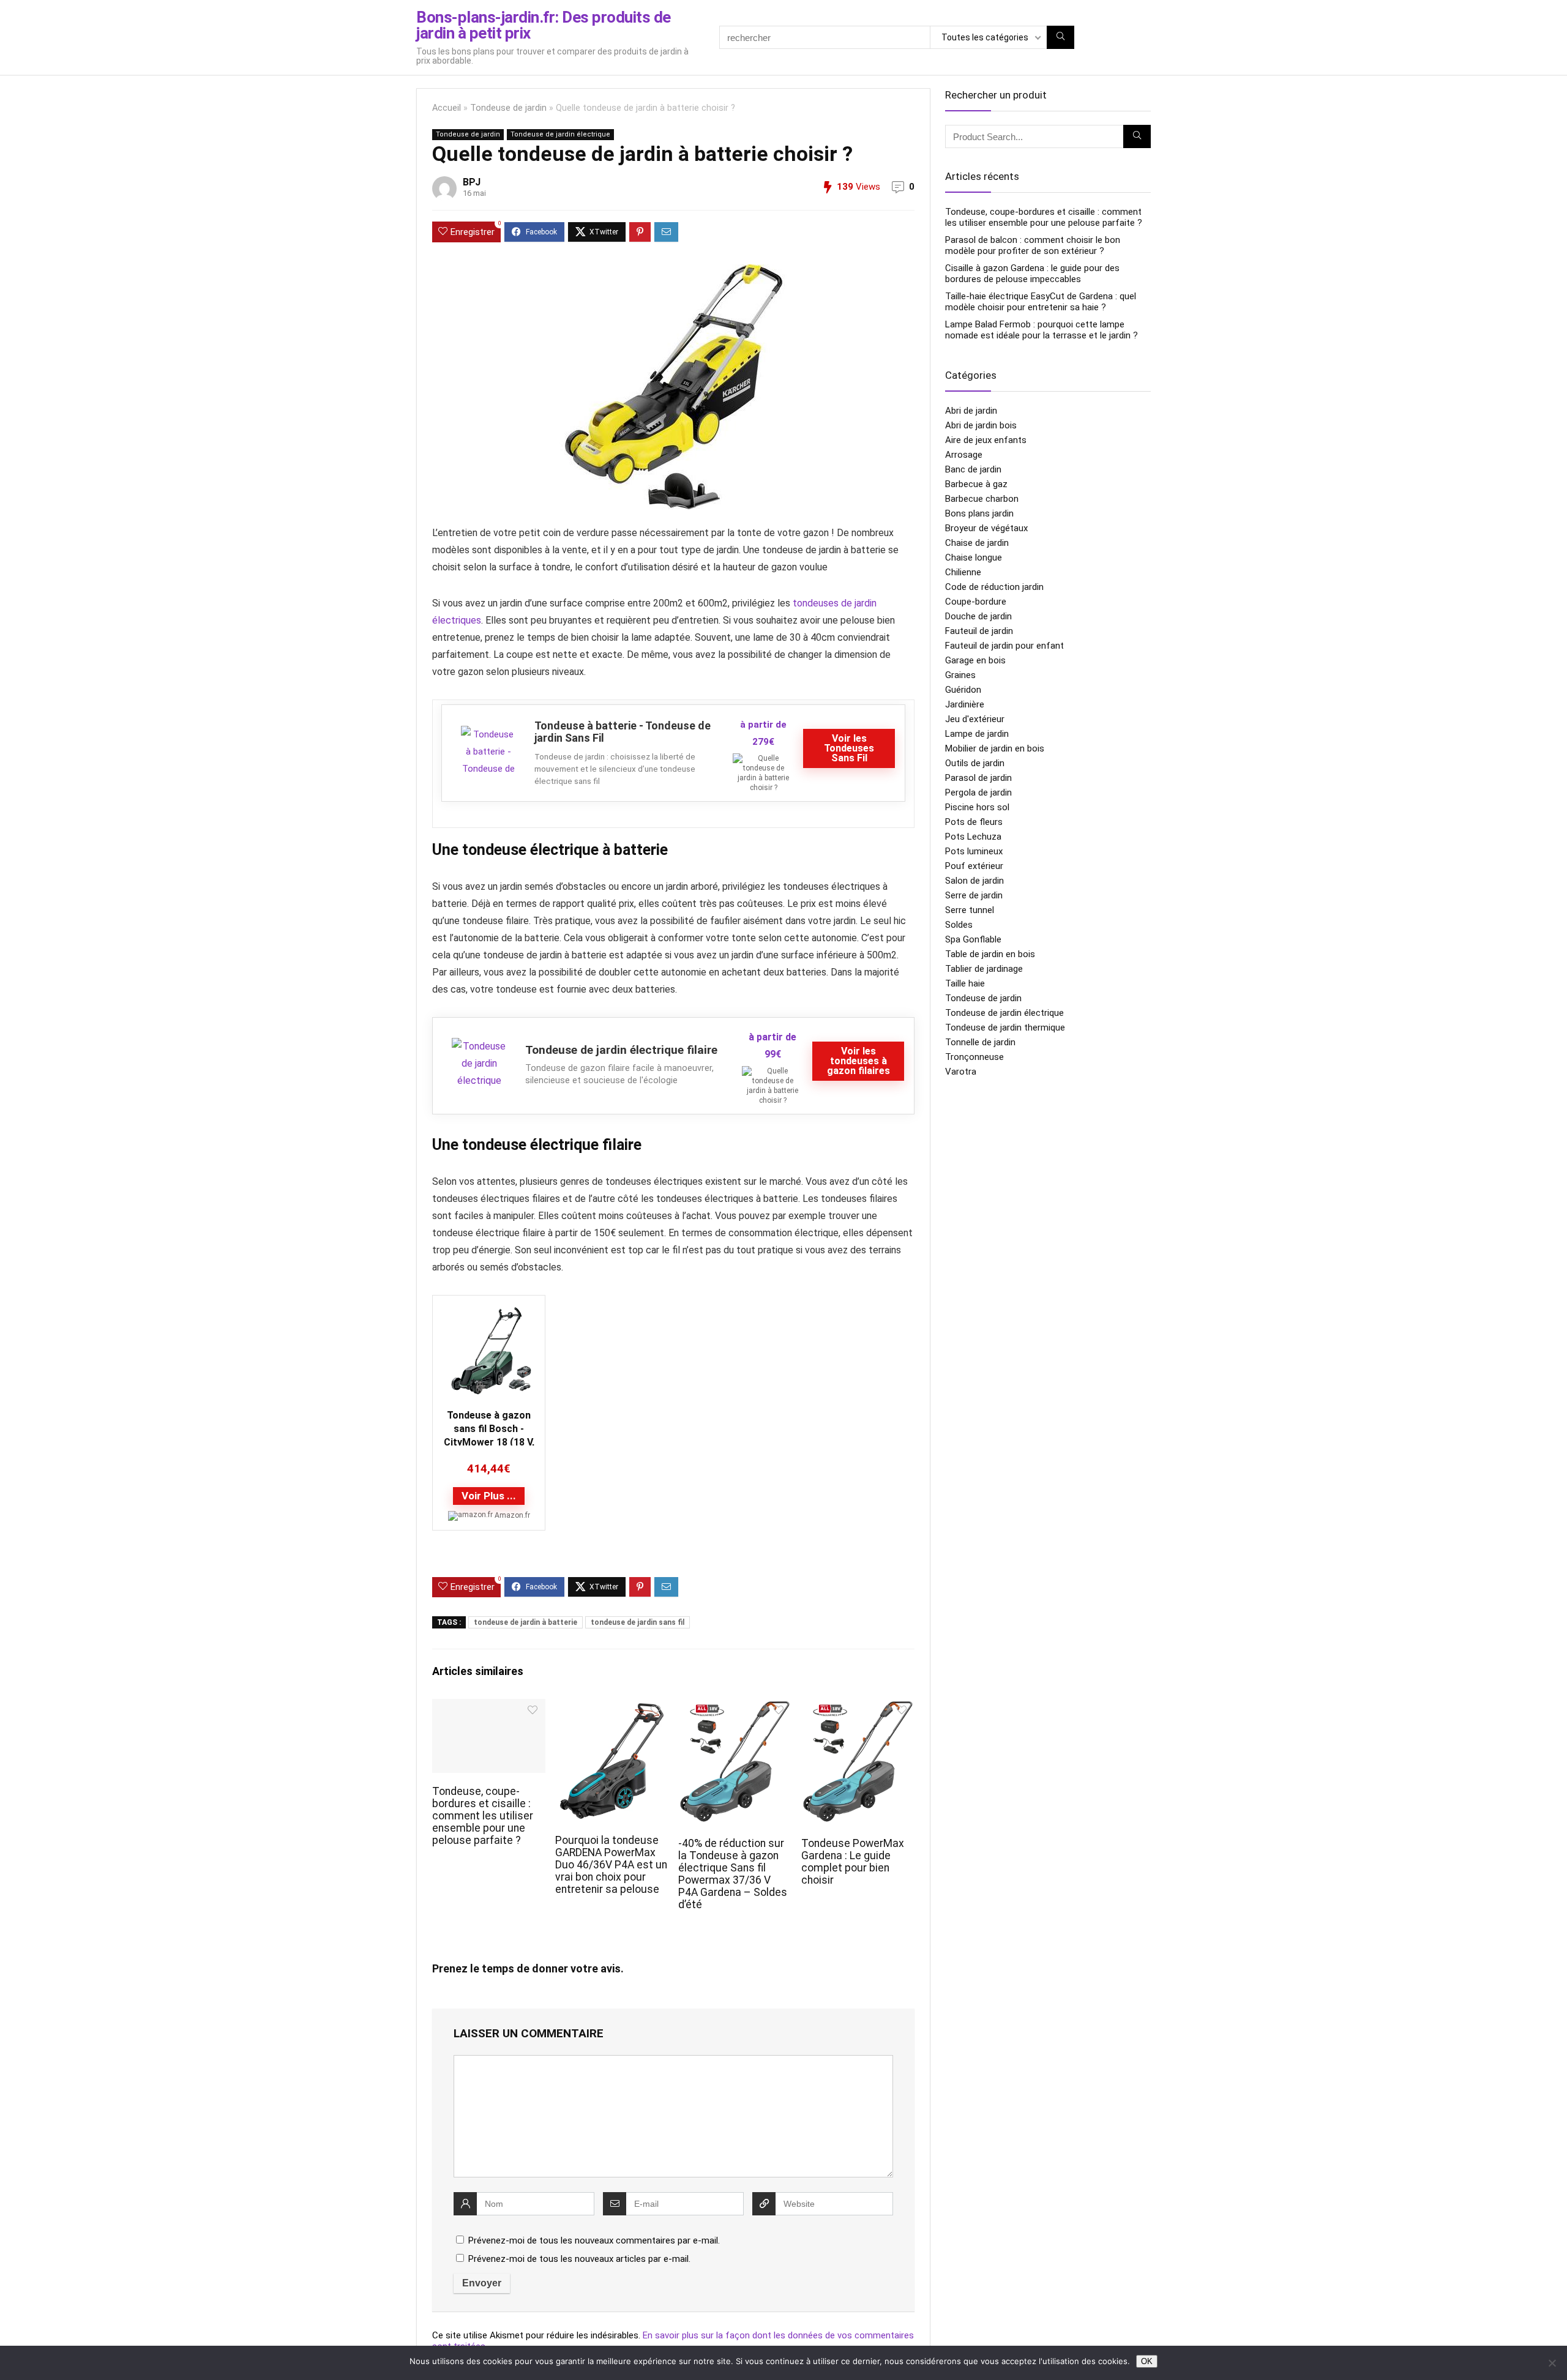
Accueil (447, 108)
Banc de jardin (973, 469)
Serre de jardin (974, 895)
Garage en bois (975, 660)
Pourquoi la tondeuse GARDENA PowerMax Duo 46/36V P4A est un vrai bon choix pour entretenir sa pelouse (611, 1865)
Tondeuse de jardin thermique (1005, 1028)
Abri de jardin (971, 411)
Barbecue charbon (982, 499)
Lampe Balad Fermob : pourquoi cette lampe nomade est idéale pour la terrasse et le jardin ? (1042, 330)
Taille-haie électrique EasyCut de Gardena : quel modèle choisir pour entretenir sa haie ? (1041, 302)
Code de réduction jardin (994, 587)
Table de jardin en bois (990, 954)
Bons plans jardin (979, 513)
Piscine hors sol (977, 807)
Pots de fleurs (974, 822)
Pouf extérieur (974, 866)
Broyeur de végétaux (986, 528)
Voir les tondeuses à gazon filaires (858, 1061)
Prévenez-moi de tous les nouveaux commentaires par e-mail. (594, 2240)
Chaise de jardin (977, 543)
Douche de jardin (978, 616)
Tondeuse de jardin (508, 108)
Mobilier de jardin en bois (995, 748)
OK (1147, 2361)
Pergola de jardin (978, 793)
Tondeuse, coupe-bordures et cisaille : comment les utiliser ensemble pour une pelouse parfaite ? (483, 1816)
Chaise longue (974, 558)
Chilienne (963, 572)
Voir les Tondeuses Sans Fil (849, 748)
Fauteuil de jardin (979, 631)
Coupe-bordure (976, 602)
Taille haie (965, 983)
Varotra (961, 1072)
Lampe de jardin (977, 734)
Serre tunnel (970, 910)
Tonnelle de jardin (980, 1042)
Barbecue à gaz (976, 484)
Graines (960, 675)
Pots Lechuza (973, 837)
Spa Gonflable (973, 939)
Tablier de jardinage (984, 969)
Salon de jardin (974, 881)
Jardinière (965, 704)
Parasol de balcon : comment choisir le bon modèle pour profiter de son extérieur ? (1033, 245)
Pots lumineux (974, 851)
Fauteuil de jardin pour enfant (1004, 646)
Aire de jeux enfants (986, 440)
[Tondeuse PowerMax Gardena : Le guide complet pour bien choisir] (858, 1707)
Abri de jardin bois (981, 425)
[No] (1552, 2363)
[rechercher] (1060, 37)
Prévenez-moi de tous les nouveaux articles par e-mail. (579, 2259)
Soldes (959, 925)
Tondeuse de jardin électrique (560, 134)
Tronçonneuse (974, 1057)
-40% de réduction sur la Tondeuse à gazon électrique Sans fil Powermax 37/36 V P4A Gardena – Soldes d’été (733, 1874)
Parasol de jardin (978, 778)
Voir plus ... (489, 1496)
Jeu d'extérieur (975, 719)
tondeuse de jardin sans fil (638, 1622)
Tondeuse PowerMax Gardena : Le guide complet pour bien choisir (853, 1862)
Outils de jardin (975, 763)
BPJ (472, 182)
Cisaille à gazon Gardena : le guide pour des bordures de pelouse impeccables (1032, 274)
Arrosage (964, 455)
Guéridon (963, 690)
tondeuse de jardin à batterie (525, 1622)
